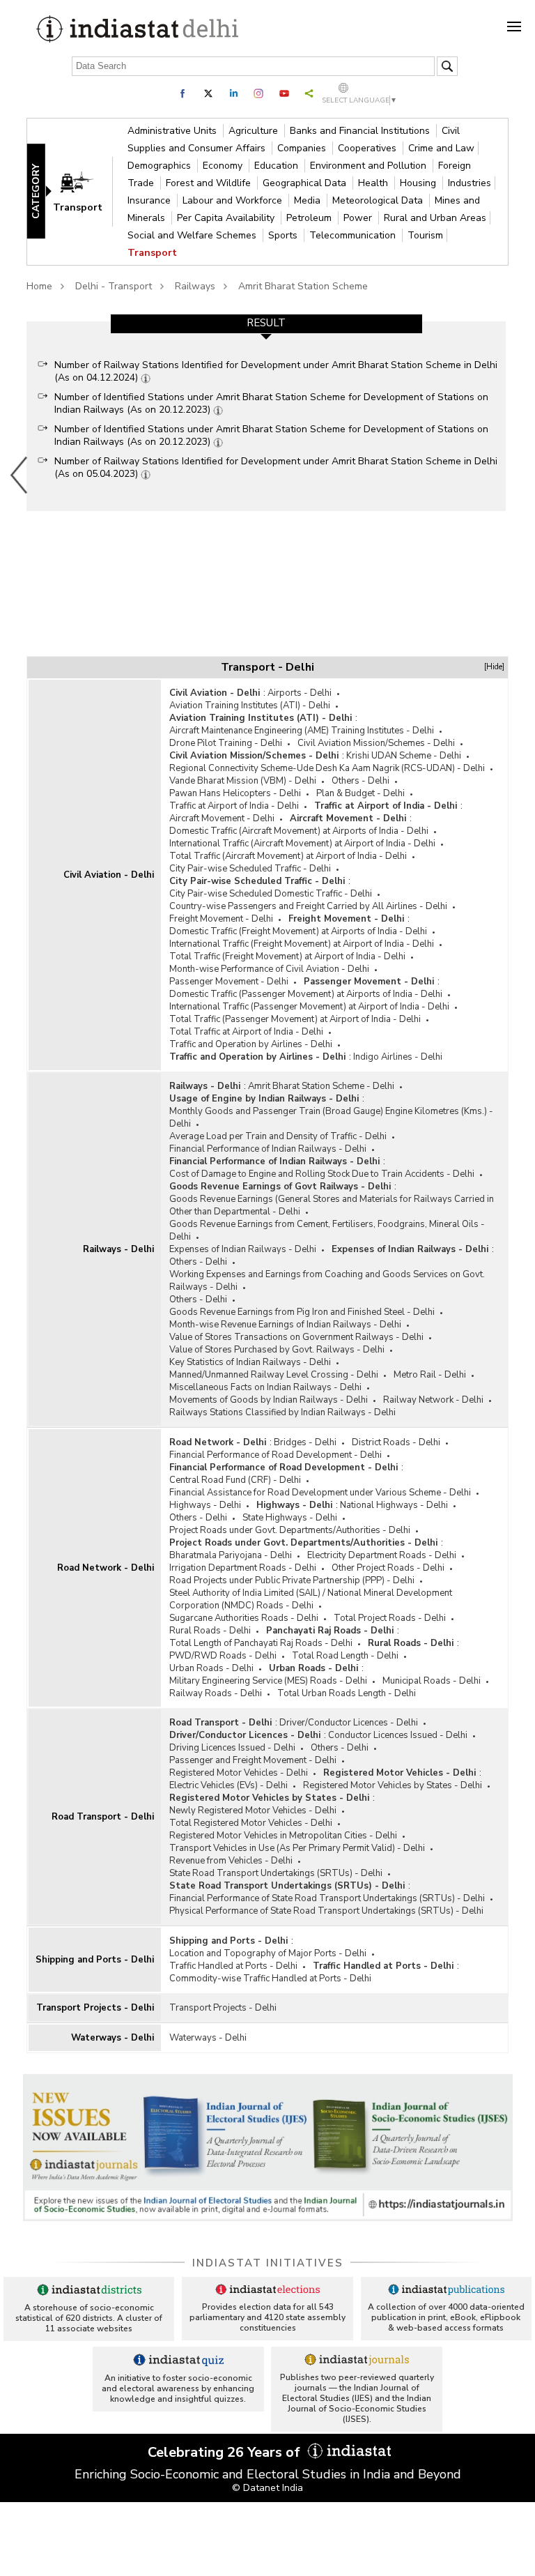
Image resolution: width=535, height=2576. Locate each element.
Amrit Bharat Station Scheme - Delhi (321, 1086)
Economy (224, 166)
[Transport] (84, 191)
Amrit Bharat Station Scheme (303, 286)
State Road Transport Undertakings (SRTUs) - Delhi (276, 1873)
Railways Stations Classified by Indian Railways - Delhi (282, 1412)
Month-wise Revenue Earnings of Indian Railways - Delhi (285, 1325)
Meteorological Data (379, 200)
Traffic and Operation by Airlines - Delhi (251, 1044)
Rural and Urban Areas (435, 218)
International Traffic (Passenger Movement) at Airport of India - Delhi (309, 1007)
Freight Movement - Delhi (221, 919)
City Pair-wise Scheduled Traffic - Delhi (250, 869)
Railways (195, 286)
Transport (152, 253)
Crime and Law (441, 148)
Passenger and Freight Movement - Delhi (253, 1760)
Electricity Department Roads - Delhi (382, 1555)
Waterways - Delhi (113, 2038)
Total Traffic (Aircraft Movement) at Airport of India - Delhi (288, 856)
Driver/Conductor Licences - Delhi (349, 1723)
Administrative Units (173, 131)
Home (39, 286)
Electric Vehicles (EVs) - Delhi (228, 1785)
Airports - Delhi (300, 693)
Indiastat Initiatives (268, 2263)
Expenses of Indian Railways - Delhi (243, 1249)
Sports (284, 235)
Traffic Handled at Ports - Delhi (233, 1966)
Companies (303, 148)
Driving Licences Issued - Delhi (232, 1748)
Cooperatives (369, 148)
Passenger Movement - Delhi (229, 982)
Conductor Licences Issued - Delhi (398, 1735)
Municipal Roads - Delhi (432, 1681)
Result (266, 323)
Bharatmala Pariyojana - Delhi (231, 1555)
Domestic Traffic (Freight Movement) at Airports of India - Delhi (298, 931)
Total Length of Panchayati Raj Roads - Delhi (261, 1643)
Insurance (150, 200)
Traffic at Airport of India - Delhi (234, 806)
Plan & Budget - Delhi (360, 793)
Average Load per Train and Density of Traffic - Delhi (278, 1136)
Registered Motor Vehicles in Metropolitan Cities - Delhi (283, 1836)
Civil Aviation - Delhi (109, 875)
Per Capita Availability (227, 218)
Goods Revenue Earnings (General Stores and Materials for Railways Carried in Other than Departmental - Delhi (332, 1205)
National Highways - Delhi (394, 1505)
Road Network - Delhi (106, 1568)
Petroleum (310, 218)
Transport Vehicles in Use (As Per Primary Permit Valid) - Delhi (297, 1848)
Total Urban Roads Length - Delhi (347, 1693)
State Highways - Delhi (290, 1518)
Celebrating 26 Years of (226, 2452)
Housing (419, 183)
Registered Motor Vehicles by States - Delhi (393, 1785)
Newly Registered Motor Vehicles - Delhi (253, 1811)
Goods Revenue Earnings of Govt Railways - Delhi (280, 1187)
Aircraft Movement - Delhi (222, 818)
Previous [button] (20, 475)
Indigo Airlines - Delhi (398, 1057)
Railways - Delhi (118, 1249)
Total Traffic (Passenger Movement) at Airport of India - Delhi (295, 1019)
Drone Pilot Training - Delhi (226, 743)
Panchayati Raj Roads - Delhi (330, 1631)
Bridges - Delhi (305, 1442)
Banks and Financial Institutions (361, 131)
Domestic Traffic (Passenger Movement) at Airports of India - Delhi (306, 994)
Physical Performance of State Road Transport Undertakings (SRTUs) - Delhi (326, 1911)
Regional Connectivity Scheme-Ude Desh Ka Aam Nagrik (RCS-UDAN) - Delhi (327, 768)
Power (359, 218)
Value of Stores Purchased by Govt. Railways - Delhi (277, 1350)
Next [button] (510, 475)
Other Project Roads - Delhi (388, 1568)
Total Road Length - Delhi (345, 1656)
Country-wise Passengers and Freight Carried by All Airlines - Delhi (308, 906)
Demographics (161, 166)
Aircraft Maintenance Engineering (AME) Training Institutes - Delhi (302, 731)
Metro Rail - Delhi (430, 1375)
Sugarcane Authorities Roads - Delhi (244, 1618)
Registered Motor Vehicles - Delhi (239, 1773)
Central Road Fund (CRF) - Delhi (235, 1480)
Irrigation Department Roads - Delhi (243, 1568)
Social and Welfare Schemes (193, 235)
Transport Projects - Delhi (95, 2008)
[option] (266, 416)
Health (374, 183)
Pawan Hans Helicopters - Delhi (235, 793)
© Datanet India (267, 2488)
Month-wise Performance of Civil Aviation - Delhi (269, 969)
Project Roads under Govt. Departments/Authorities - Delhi (290, 1530)
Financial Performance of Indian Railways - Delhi (268, 1149)
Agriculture (255, 131)
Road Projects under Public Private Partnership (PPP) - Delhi (292, 1580)
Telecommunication (354, 235)
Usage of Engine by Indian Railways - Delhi (264, 1099)
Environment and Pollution (370, 166)
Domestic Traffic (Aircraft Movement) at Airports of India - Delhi (299, 831)
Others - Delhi (360, 781)
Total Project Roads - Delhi (390, 1618)
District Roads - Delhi (396, 1442)
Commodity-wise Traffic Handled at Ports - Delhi (270, 1979)
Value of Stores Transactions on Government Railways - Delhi (296, 1337)
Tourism (425, 235)
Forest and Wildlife (210, 183)
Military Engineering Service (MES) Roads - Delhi (268, 1681)
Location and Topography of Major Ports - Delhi (268, 1953)
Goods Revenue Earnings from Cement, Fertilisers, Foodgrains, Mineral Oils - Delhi (327, 1230)
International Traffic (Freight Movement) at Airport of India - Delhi (302, 944)
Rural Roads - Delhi (210, 1631)
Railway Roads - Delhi (216, 1693)
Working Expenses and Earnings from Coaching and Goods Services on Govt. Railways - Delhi (327, 1281)
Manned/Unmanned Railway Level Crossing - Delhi (274, 1375)
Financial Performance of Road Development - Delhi (276, 1455)
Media (309, 200)
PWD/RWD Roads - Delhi (223, 1656)
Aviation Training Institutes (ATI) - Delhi (250, 706)
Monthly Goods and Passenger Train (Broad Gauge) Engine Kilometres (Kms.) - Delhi (331, 1118)
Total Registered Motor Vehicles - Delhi (251, 1823)
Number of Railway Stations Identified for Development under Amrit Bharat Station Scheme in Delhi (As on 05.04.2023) (276, 467)
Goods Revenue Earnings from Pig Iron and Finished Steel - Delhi (302, 1312)
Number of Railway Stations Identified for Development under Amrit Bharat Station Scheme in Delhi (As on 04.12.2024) (276, 371)
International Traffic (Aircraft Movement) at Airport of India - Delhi (302, 844)
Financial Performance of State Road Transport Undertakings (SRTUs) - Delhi (327, 1898)
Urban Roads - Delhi (211, 1668)
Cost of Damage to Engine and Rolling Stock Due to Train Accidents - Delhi (322, 1174)
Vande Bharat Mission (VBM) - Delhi (243, 781)
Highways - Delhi (205, 1505)
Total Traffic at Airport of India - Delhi (246, 1032)
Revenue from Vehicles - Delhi (231, 1861)
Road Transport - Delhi (103, 1817)
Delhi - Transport (114, 286)
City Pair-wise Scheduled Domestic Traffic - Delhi (271, 894)
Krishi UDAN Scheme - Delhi (404, 756)
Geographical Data (306, 183)
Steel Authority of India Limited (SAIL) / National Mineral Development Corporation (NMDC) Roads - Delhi (311, 1599)
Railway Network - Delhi (433, 1400)
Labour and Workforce (234, 200)
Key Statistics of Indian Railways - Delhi (250, 1362)
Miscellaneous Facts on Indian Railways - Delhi (265, 1387)
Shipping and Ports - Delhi (95, 1960)
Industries (470, 183)
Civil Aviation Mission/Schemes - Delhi (376, 743)
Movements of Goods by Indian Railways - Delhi (269, 1400)
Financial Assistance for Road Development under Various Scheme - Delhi (320, 1493)
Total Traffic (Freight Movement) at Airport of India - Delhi (287, 957)
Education (278, 166)
